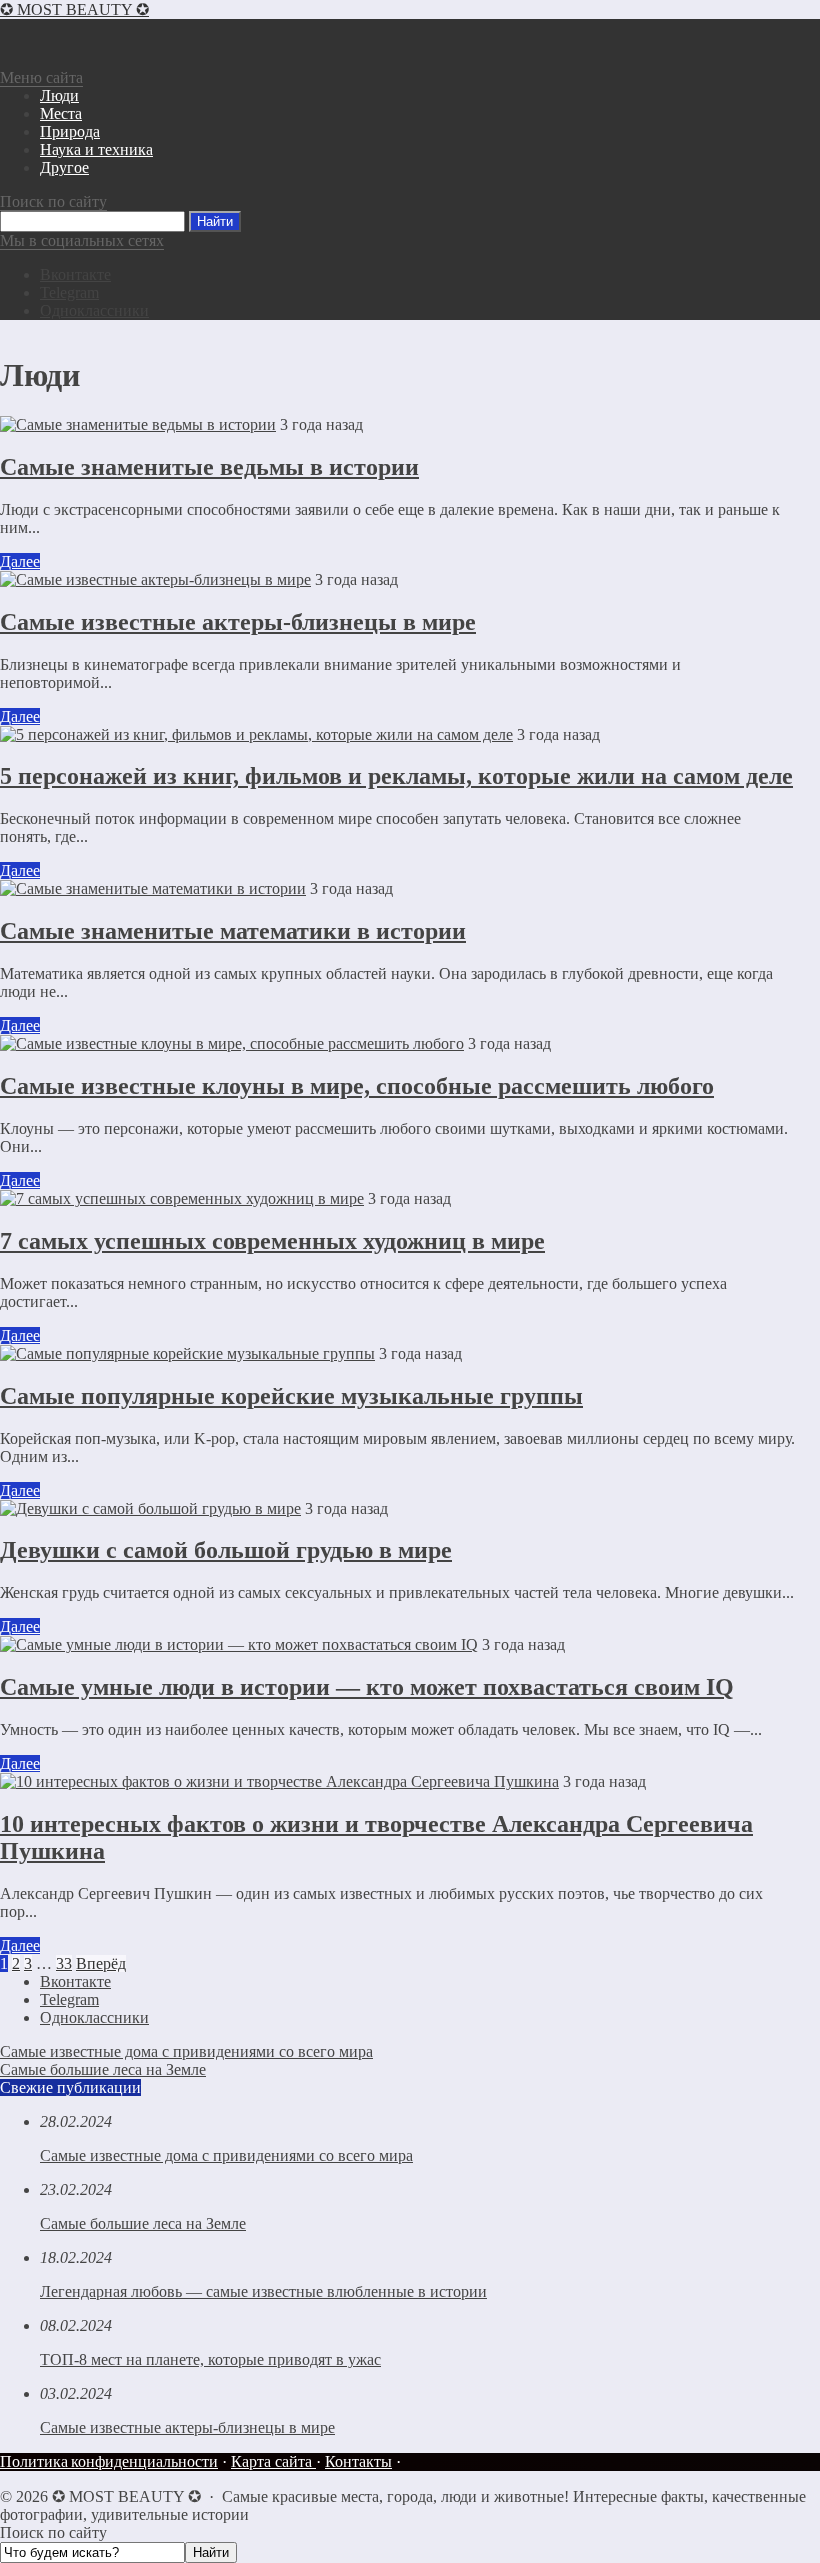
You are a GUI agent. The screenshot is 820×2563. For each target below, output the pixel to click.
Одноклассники (94, 310)
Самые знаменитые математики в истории (233, 931)
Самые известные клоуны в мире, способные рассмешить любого (357, 1086)
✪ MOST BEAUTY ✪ (74, 9)
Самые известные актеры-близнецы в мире (238, 622)
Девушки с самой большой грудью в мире (226, 1550)
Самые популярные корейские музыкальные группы (291, 1396)
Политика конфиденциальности (109, 2461)
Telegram (69, 292)
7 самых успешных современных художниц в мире (272, 1241)
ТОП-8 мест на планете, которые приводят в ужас (210, 2359)
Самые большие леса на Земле (103, 2069)
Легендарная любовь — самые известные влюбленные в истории (263, 2291)
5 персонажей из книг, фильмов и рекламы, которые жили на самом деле (396, 776)
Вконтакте (75, 274)
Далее (20, 561)
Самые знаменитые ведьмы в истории (209, 467)
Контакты (358, 2461)
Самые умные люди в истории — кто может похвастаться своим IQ (367, 1687)
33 (64, 1963)
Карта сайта (273, 2461)
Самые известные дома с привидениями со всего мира (186, 2051)
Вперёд (101, 1963)
